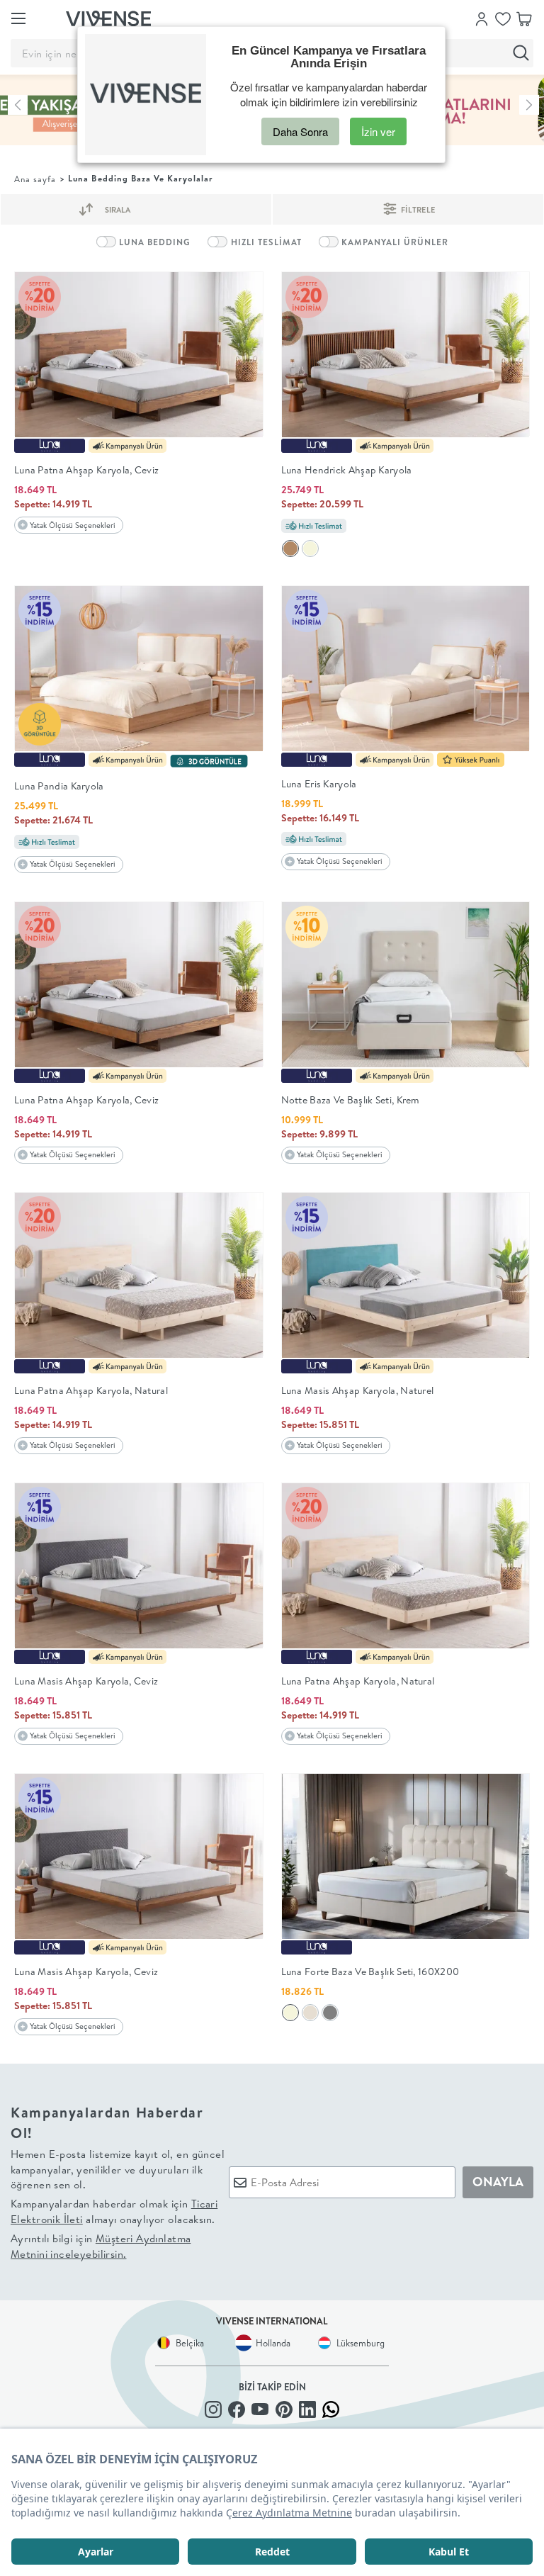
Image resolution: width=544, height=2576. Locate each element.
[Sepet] (524, 18)
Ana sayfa (35, 179)
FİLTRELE (417, 210)
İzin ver (378, 131)
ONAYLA (498, 2182)
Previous (18, 105)
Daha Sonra (300, 131)
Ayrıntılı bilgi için (101, 2246)
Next (529, 105)
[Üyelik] (482, 18)
